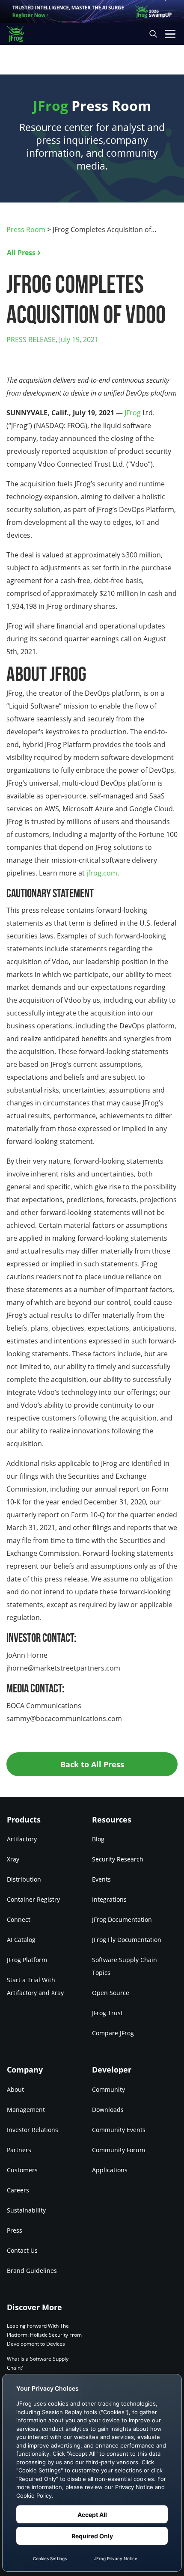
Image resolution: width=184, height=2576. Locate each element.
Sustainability (26, 2210)
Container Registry (33, 1899)
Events (101, 1879)
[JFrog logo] (19, 34)
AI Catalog (21, 1940)
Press (15, 2230)
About (15, 2089)
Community (108, 2089)
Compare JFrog (113, 2033)
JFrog (133, 413)
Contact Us (22, 2250)
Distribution (24, 1879)
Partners (19, 2150)
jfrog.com (102, 873)
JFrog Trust (107, 2013)
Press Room (26, 229)
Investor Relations (33, 2130)
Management (26, 2110)
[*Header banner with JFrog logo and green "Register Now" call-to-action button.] (92, 11)
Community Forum (119, 2150)
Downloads (108, 2110)
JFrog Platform (27, 1960)
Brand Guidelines (32, 2271)
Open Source (111, 1993)
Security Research (118, 1859)
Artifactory (22, 1839)
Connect (19, 1919)
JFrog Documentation (122, 1919)
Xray (13, 1859)
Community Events (119, 2130)
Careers (18, 2190)
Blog (98, 1839)
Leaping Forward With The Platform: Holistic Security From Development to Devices (44, 2335)
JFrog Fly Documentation (127, 1940)
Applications (110, 2170)
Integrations (109, 1899)
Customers (22, 2170)
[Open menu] (170, 34)
